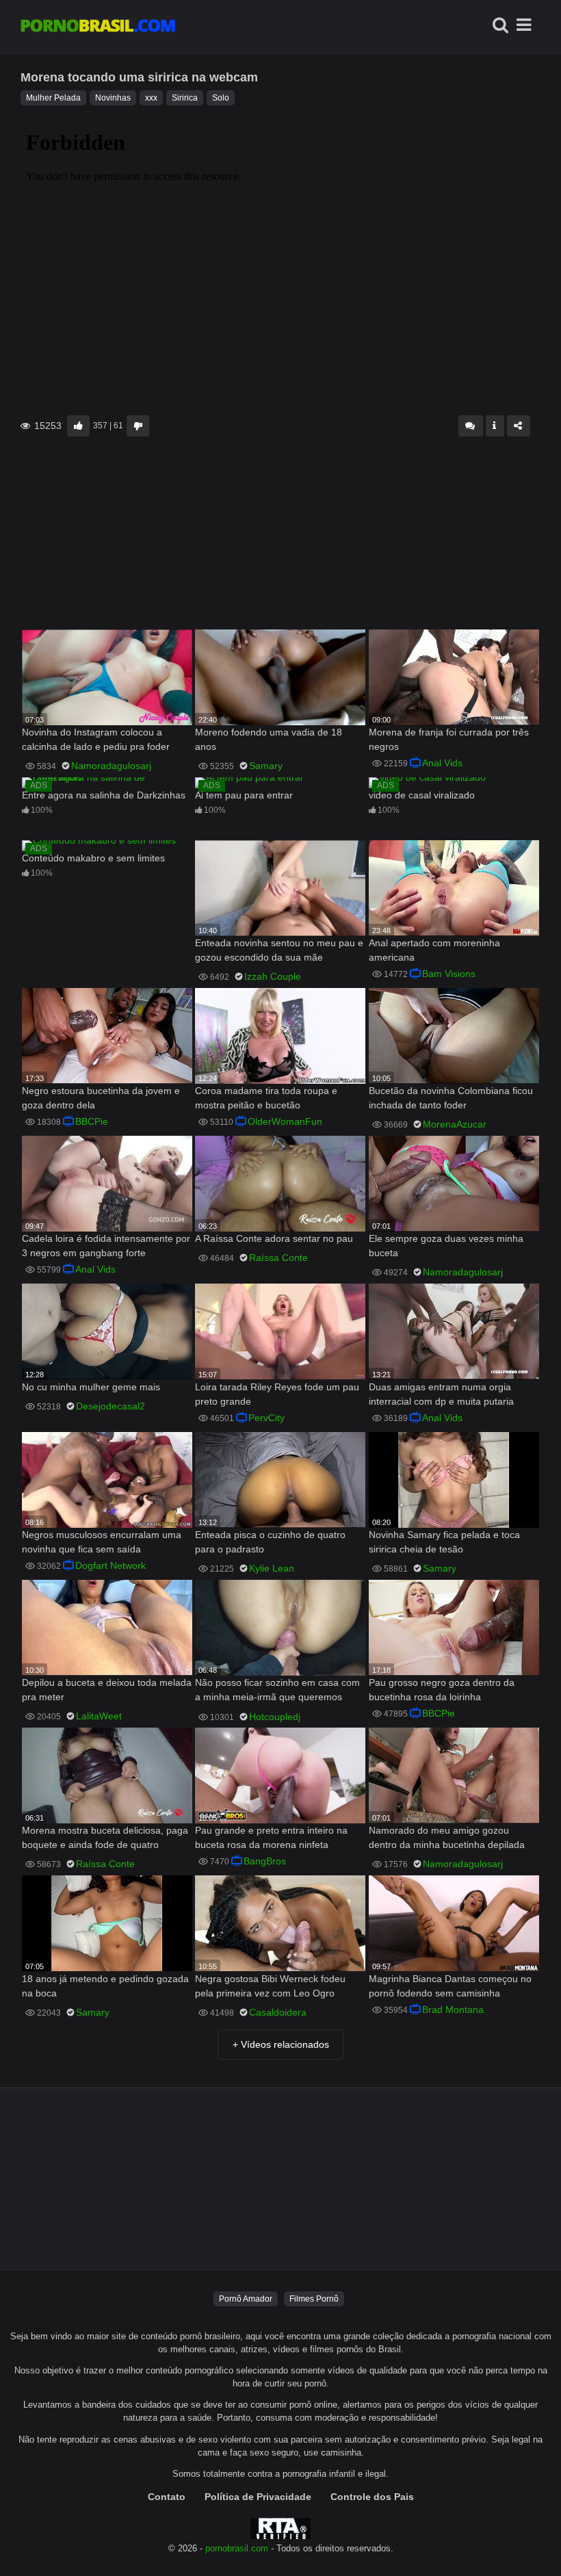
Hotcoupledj (275, 1717)
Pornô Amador (246, 2299)
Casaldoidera (278, 2012)
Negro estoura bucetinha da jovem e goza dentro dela (101, 1098)
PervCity (266, 1418)
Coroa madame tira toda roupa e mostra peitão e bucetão (266, 1098)
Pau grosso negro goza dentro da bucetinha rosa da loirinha (442, 1690)
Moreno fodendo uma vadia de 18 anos (269, 739)
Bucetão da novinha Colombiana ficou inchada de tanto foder (451, 1098)
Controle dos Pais (372, 2497)
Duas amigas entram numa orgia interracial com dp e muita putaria (441, 1394)
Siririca (185, 98)
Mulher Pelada (53, 98)
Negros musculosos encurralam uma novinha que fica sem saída (102, 1542)
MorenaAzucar (455, 1124)
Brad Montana (453, 2009)
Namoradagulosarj (111, 766)
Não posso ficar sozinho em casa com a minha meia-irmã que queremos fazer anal (277, 1691)
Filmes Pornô (314, 2299)
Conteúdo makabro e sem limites (93, 858)
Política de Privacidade (258, 2497)
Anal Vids (442, 763)
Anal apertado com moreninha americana (434, 950)
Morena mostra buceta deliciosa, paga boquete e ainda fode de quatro (105, 1837)
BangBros (265, 1861)
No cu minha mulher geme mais (91, 1387)
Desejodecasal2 (110, 1406)
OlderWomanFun (285, 1121)
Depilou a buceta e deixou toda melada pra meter (107, 1690)
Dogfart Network (110, 1565)
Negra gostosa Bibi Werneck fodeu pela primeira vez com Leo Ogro (270, 1986)
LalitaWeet (99, 1716)
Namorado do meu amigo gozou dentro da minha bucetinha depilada (447, 1837)
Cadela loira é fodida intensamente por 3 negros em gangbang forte (106, 1246)
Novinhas (113, 98)
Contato (167, 2497)
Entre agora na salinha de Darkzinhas (104, 795)
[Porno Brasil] (98, 27)
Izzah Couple (273, 976)
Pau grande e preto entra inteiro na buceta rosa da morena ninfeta (271, 1837)
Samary (266, 766)
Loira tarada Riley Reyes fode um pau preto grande (277, 1394)
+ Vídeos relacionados (281, 2044)
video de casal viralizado (422, 795)
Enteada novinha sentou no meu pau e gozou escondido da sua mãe (279, 950)
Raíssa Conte (278, 1258)
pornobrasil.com (237, 2549)
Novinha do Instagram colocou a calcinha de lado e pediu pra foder (96, 739)
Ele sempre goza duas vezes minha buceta (446, 1246)
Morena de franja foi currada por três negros (449, 739)
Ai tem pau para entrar (244, 795)
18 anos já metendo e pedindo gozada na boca (105, 1986)
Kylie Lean (272, 1568)
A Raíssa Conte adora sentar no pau (274, 1238)
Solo (221, 98)
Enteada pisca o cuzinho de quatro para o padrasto (270, 1542)
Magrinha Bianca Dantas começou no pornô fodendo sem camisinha (450, 1986)
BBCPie (92, 1121)
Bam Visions (449, 974)
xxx (151, 98)
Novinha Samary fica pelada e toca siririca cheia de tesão (444, 1542)
